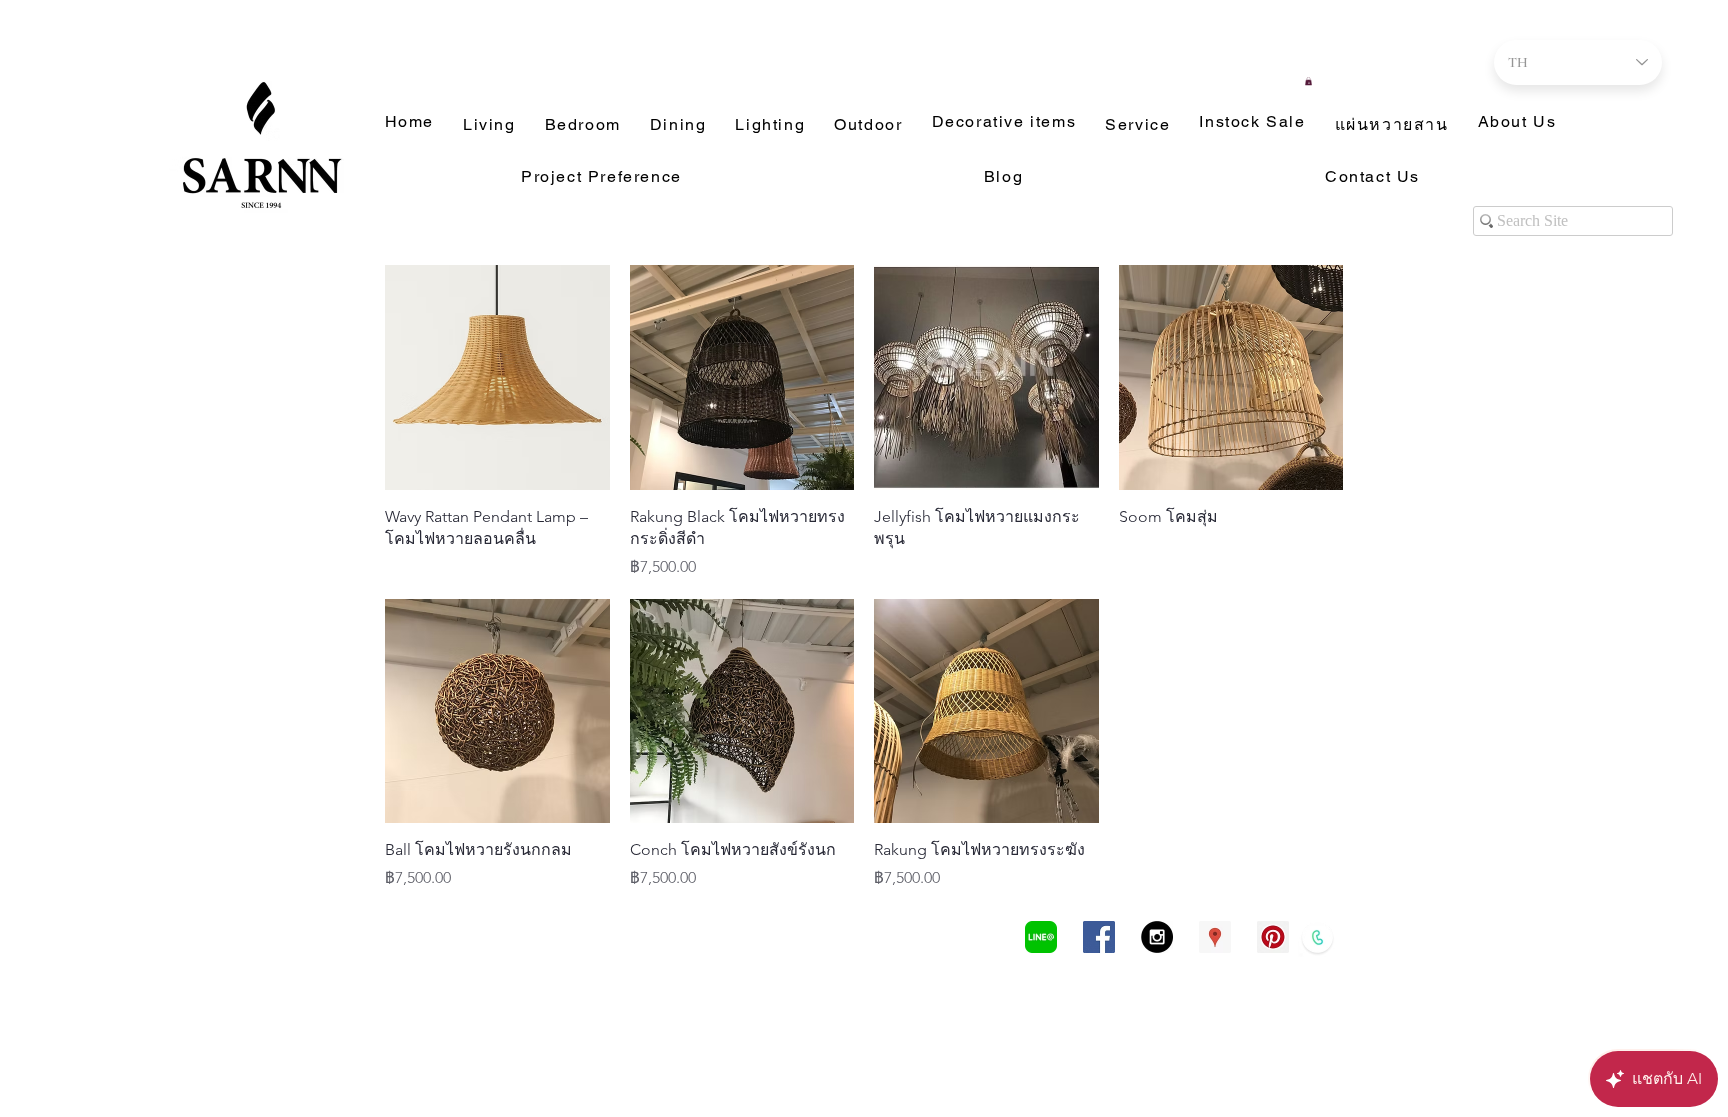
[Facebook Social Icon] (1099, 937)
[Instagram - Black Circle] (1157, 937)
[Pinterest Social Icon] (1273, 937)
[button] (1308, 81)
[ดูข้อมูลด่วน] (497, 377)
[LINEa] (1041, 937)
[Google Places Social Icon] (1215, 937)
